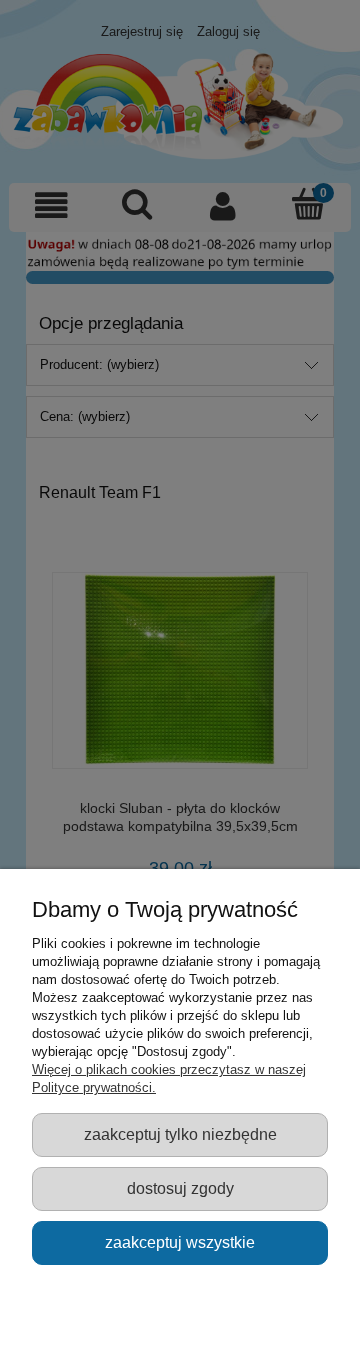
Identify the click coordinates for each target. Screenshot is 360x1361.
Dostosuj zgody (180, 1188)
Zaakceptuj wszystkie (180, 1242)
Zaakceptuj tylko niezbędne (180, 1134)
